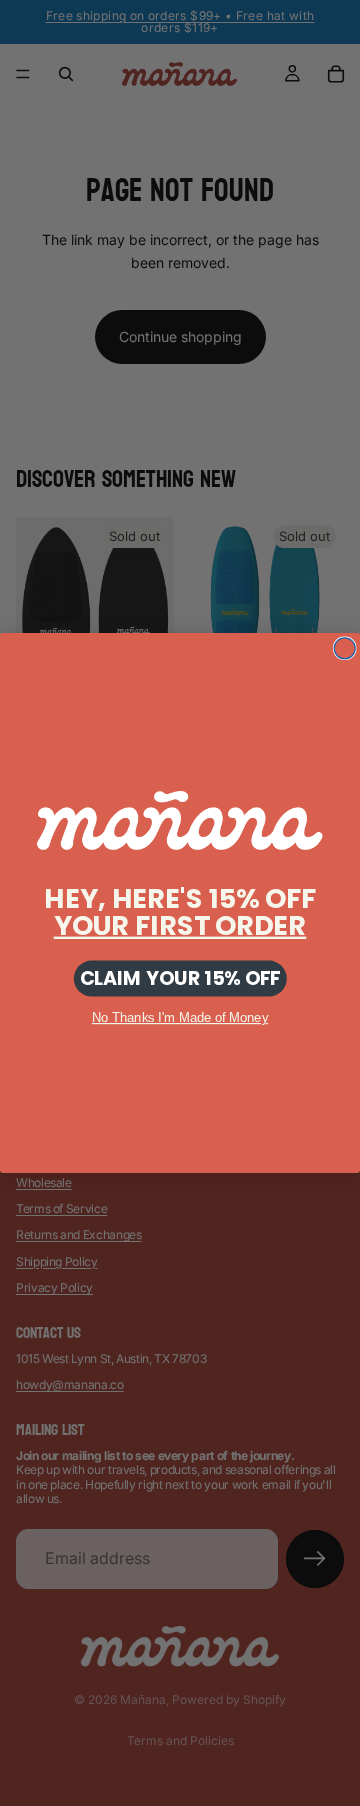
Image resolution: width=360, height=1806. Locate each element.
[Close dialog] (344, 648)
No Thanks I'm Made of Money (180, 1017)
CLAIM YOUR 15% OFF (180, 978)
